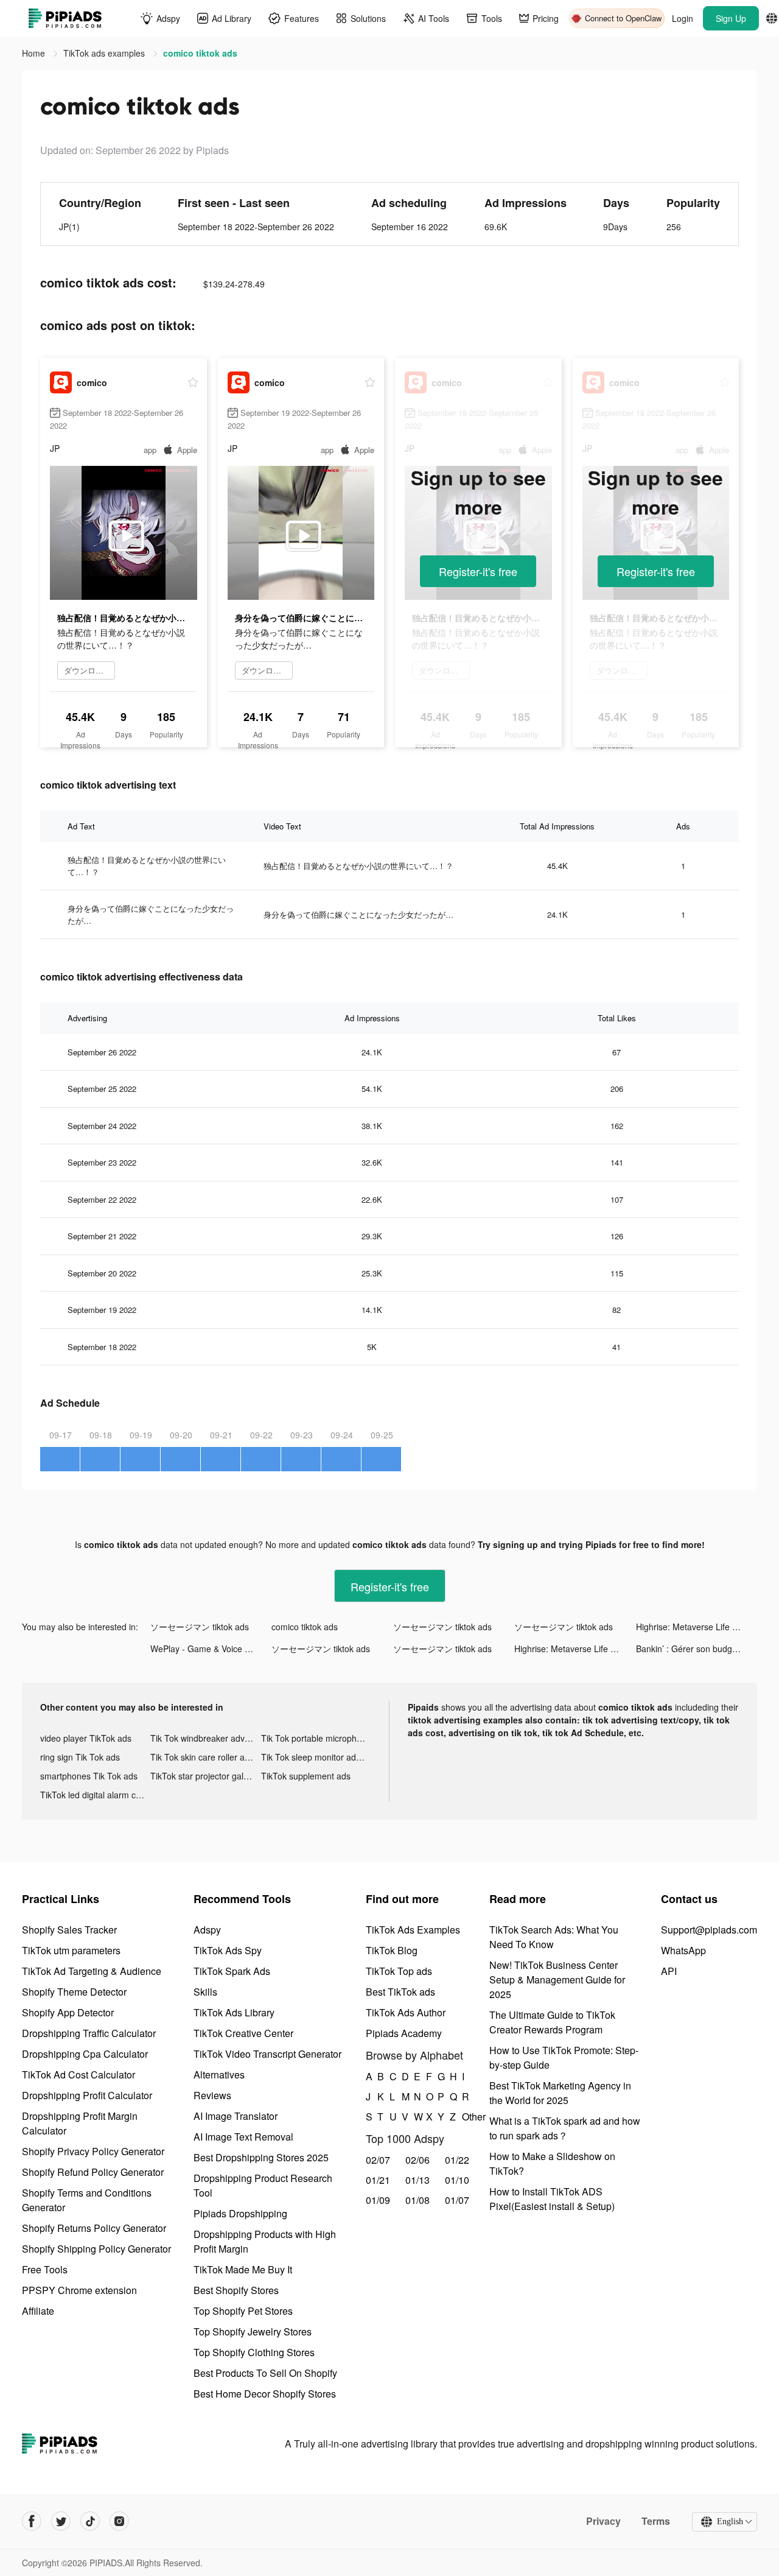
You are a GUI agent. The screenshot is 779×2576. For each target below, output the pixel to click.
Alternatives (219, 2075)
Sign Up (731, 18)
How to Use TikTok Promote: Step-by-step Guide (564, 2057)
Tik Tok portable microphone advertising (316, 1738)
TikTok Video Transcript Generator (267, 2054)
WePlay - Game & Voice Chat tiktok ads (211, 1649)
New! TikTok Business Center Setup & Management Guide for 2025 (557, 1980)
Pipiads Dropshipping (240, 2213)
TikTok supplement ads (306, 1776)
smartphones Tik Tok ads (89, 1776)
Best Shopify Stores (236, 2290)
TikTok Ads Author (406, 2012)
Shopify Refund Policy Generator (93, 2172)
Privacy (603, 2521)
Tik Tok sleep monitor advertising (316, 1757)
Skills (205, 1992)
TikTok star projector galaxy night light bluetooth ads (205, 1776)
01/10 (457, 2180)
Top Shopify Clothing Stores (254, 2352)
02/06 (417, 2160)
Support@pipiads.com (709, 1930)
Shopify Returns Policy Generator (94, 2228)
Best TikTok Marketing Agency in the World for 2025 (560, 2093)
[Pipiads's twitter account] (61, 2521)
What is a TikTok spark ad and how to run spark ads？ (565, 2128)
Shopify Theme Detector (74, 1992)
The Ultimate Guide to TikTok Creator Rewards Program (552, 2022)
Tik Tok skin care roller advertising (205, 1757)
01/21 (378, 2180)
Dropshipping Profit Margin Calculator (80, 2123)
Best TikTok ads (400, 1992)
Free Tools (45, 2269)
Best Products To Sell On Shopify (265, 2373)
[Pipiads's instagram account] (119, 2521)
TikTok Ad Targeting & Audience (92, 1971)
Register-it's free (478, 571)
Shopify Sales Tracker (69, 1930)
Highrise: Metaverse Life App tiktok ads (697, 1627)
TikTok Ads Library (234, 2012)
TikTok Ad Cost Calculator (79, 2075)
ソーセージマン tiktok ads (200, 1627)
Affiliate (38, 2311)
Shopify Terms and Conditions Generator (87, 2200)
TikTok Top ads (399, 1971)
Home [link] (35, 53)
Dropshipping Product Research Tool (263, 2185)
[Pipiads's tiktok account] (90, 2521)
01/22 (457, 2160)
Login (683, 18)
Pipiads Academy (404, 2033)
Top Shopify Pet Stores (243, 2311)
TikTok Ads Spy (228, 1950)
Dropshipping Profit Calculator (87, 2095)
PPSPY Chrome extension (79, 2290)
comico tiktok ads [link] (200, 53)
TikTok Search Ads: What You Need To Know (554, 1937)
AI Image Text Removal (243, 2137)
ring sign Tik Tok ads (80, 1757)
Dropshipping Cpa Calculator (85, 2054)
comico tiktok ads (305, 1627)
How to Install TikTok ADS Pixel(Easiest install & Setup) (552, 2199)
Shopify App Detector (68, 2012)
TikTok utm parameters (71, 1950)
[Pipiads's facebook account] (32, 2521)
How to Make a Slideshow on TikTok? (552, 2163)
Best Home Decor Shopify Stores (265, 2394)
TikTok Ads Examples (413, 1930)
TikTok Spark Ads (232, 1971)
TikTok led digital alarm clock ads (95, 1795)
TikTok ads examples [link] (105, 53)
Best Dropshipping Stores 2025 (261, 2157)
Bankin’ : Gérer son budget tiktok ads (697, 1649)
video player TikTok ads (86, 1738)
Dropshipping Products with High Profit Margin (265, 2241)
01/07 (457, 2200)
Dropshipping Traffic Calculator (89, 2033)
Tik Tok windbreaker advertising (205, 1738)
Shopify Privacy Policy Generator (93, 2151)
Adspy (207, 1930)
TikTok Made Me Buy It (243, 2269)
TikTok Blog (392, 1950)
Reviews (212, 2095)
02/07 (378, 2160)
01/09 (378, 2200)
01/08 (417, 2200)
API (669, 1971)
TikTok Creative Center (243, 2033)
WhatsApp (683, 1950)
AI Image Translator (236, 2116)
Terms (656, 2521)
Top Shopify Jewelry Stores (253, 2331)
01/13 (417, 2180)
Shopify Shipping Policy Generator (96, 2249)
